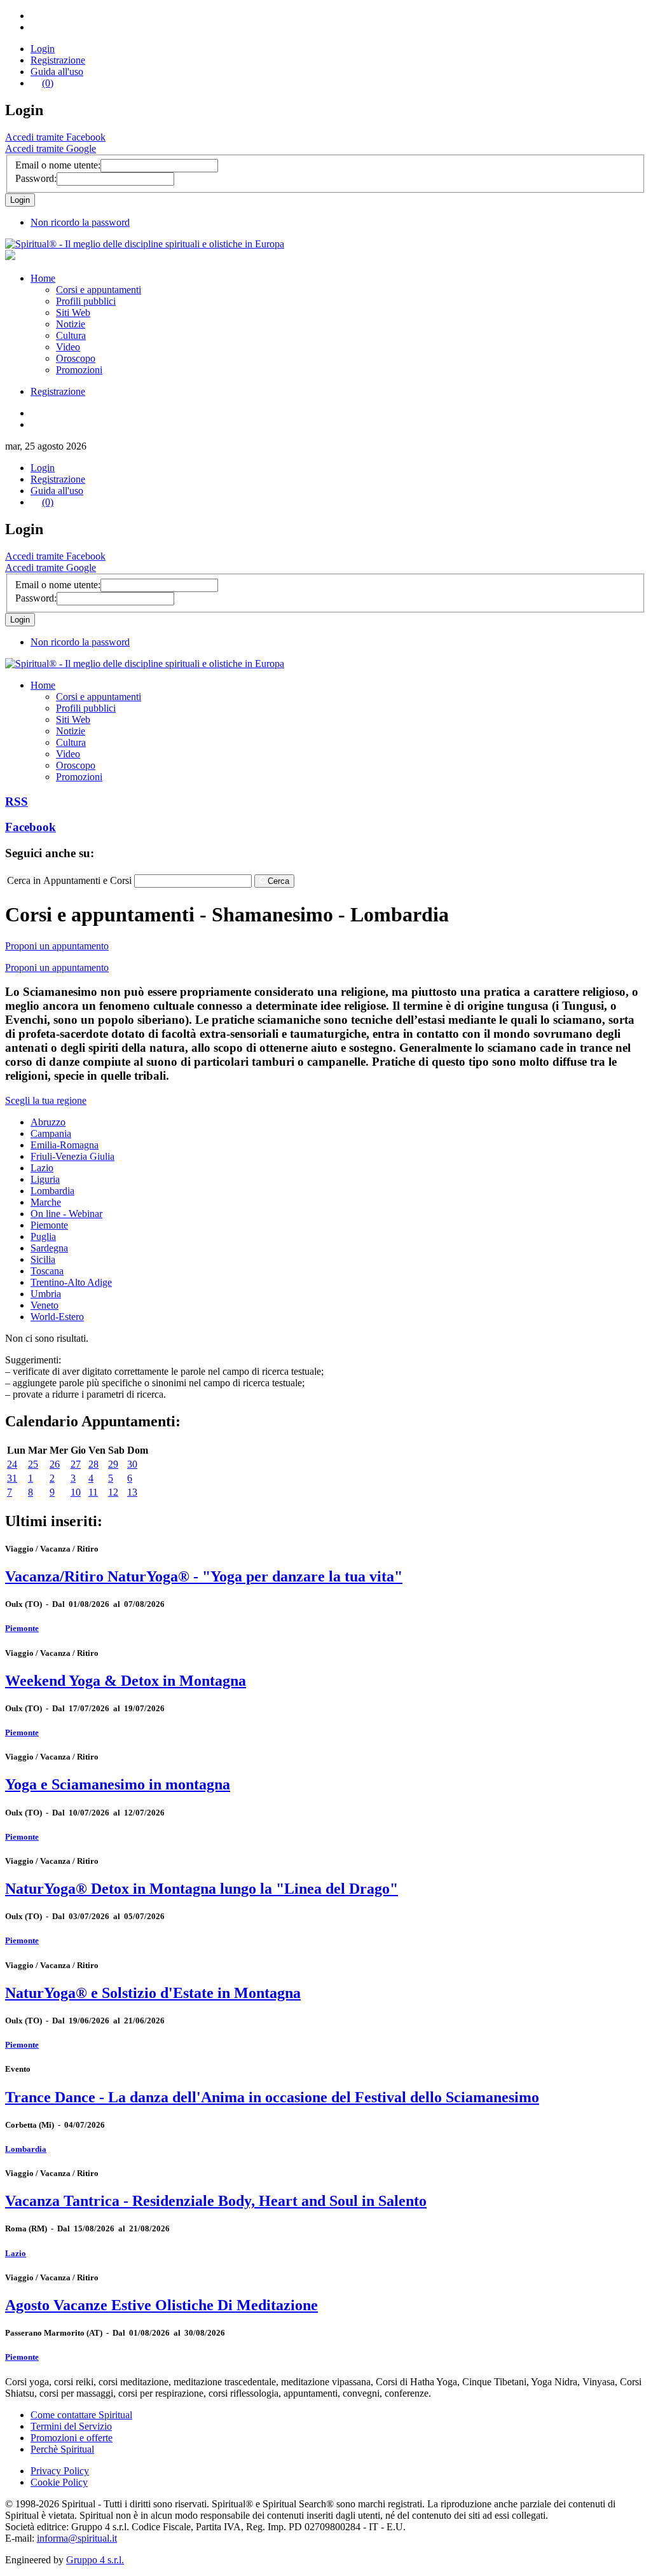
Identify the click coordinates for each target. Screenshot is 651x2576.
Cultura (71, 335)
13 (132, 1492)
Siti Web (73, 313)
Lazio (42, 1168)
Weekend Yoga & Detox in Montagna (126, 1681)
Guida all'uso (57, 72)
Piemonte (49, 1225)
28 (93, 1464)
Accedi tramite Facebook (55, 137)
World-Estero (57, 1317)
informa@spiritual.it (77, 2538)
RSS (17, 802)
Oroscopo (76, 358)
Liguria (45, 1179)
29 (113, 1464)
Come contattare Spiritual (81, 2415)
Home (43, 278)
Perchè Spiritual (62, 2449)
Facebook (31, 827)
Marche (46, 1202)
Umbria (46, 1294)
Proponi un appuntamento (57, 946)
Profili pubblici (86, 301)
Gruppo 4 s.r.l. (95, 2560)
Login (43, 49)
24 (12, 1464)
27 (76, 1464)
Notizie (71, 324)
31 (12, 1478)
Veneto (45, 1305)
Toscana (47, 1271)
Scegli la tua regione (46, 1100)
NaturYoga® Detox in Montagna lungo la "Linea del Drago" (202, 1889)
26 (55, 1464)
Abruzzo (48, 1122)
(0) (48, 83)
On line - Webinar (66, 1214)
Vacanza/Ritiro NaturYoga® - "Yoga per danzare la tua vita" (204, 1576)
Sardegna (49, 1248)
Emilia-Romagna (65, 1145)
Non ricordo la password (80, 222)
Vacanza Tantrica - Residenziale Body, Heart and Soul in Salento (216, 2201)
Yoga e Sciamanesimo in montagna (118, 1784)
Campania (51, 1133)
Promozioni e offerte (72, 2438)
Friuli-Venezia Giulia (72, 1156)
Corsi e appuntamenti (99, 290)
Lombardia (52, 1191)
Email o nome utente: (58, 165)
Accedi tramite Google (51, 148)
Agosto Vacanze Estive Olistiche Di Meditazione (161, 2305)
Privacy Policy (60, 2471)
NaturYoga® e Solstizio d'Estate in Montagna (153, 1993)
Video (68, 347)
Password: (36, 178)
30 (132, 1464)
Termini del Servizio (71, 2426)
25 (33, 1464)
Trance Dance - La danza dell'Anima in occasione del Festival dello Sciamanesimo (272, 2097)
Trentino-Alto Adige (71, 1282)
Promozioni (79, 370)
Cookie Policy (59, 2482)
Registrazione (58, 60)
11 (93, 1492)
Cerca (278, 881)
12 (113, 1492)
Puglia (43, 1236)
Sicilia (43, 1259)
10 (76, 1492)
